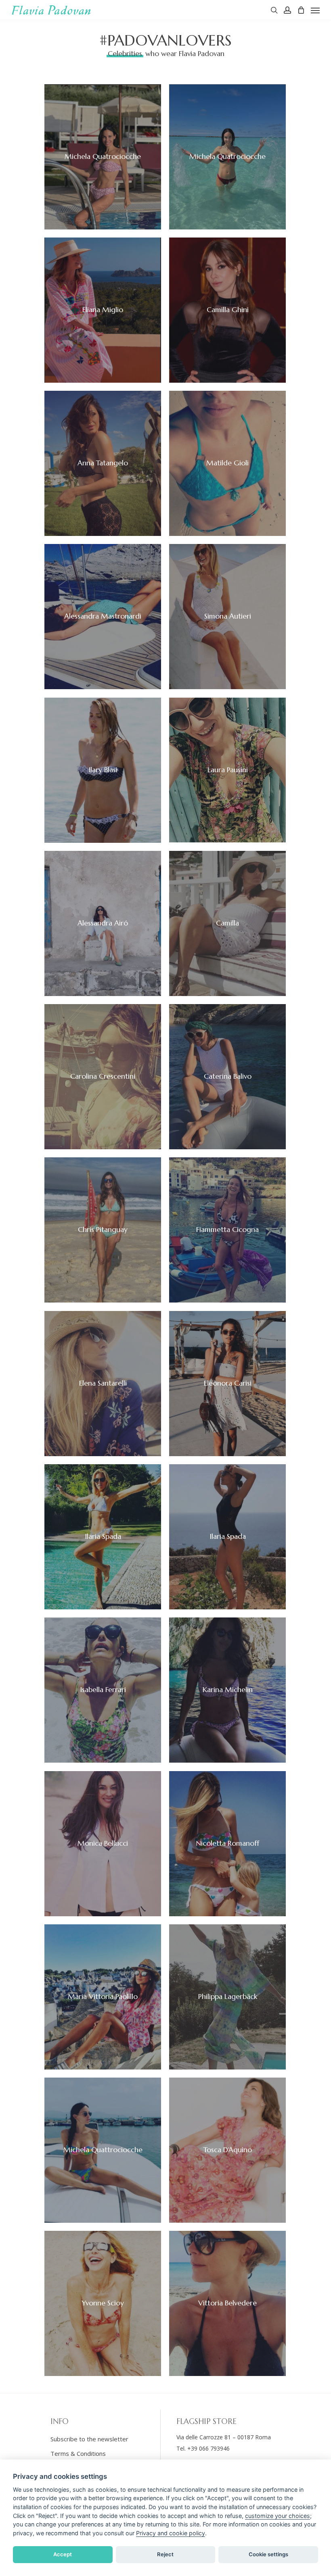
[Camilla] (227, 923)
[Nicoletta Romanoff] (227, 1844)
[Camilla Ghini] (227, 310)
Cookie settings (268, 2554)
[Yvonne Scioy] (103, 2303)
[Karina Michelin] (227, 1690)
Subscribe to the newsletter (89, 2439)
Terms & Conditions (78, 2453)
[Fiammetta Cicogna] (227, 1230)
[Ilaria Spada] (227, 1537)
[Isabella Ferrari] (103, 1690)
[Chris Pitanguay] (103, 1230)
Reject (165, 2554)
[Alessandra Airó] (103, 923)
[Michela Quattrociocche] (103, 157)
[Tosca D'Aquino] (227, 2150)
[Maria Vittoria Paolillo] (103, 1997)
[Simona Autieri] (227, 617)
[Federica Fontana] (103, 1537)
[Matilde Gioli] (227, 463)
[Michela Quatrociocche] (227, 157)
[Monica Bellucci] (103, 1844)
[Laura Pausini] (227, 770)
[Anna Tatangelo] (103, 463)
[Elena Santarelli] (103, 1384)
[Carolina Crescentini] (103, 1077)
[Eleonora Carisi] (227, 1384)
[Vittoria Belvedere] (227, 2303)
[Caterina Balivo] (227, 1077)
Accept (63, 2554)
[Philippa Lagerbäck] (227, 1997)
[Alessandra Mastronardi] (103, 617)
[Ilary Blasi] (103, 770)
